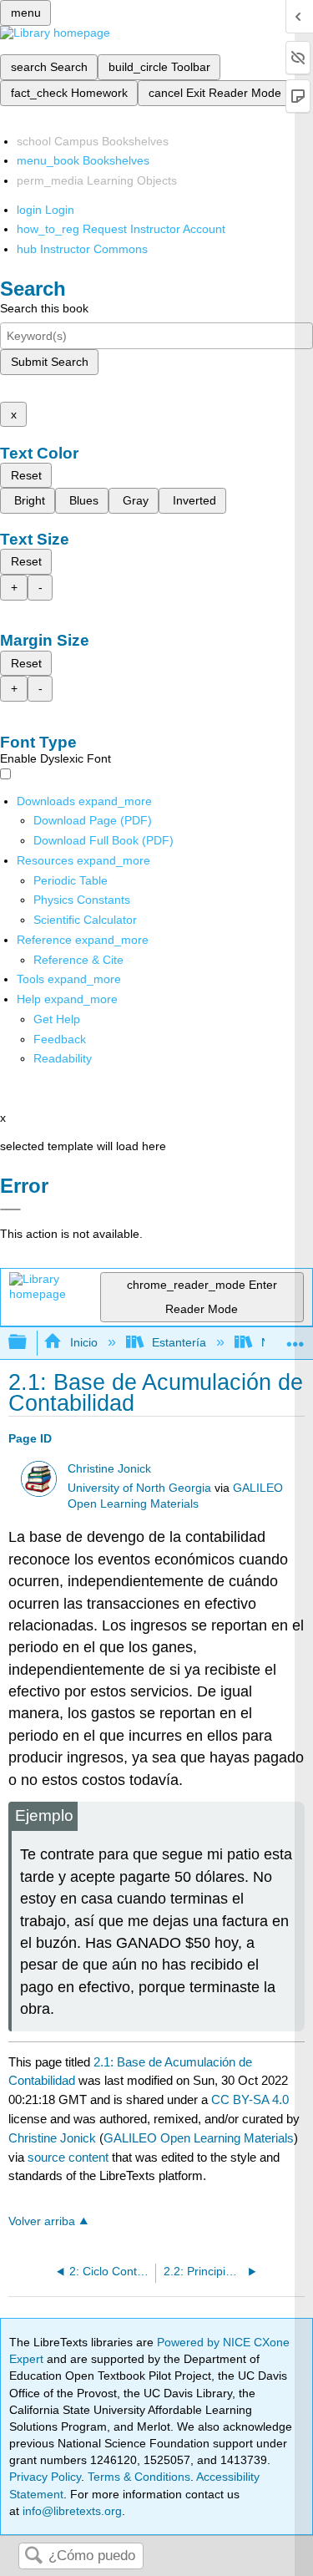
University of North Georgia (139, 1488)
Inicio (83, 1342)
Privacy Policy (45, 2477)
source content (68, 2157)
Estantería (179, 1342)
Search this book (44, 308)
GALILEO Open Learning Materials (199, 2138)
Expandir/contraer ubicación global (295, 1338)
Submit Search (50, 362)
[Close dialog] (10, 1209)
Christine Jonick (109, 1469)
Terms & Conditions (139, 2477)
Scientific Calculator (85, 920)
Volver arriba (42, 2221)
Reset (26, 475)
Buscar (33, 2556)
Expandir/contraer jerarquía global (28, 1343)
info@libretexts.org (71, 2511)
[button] (60, 1039)
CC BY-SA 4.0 (250, 2099)
